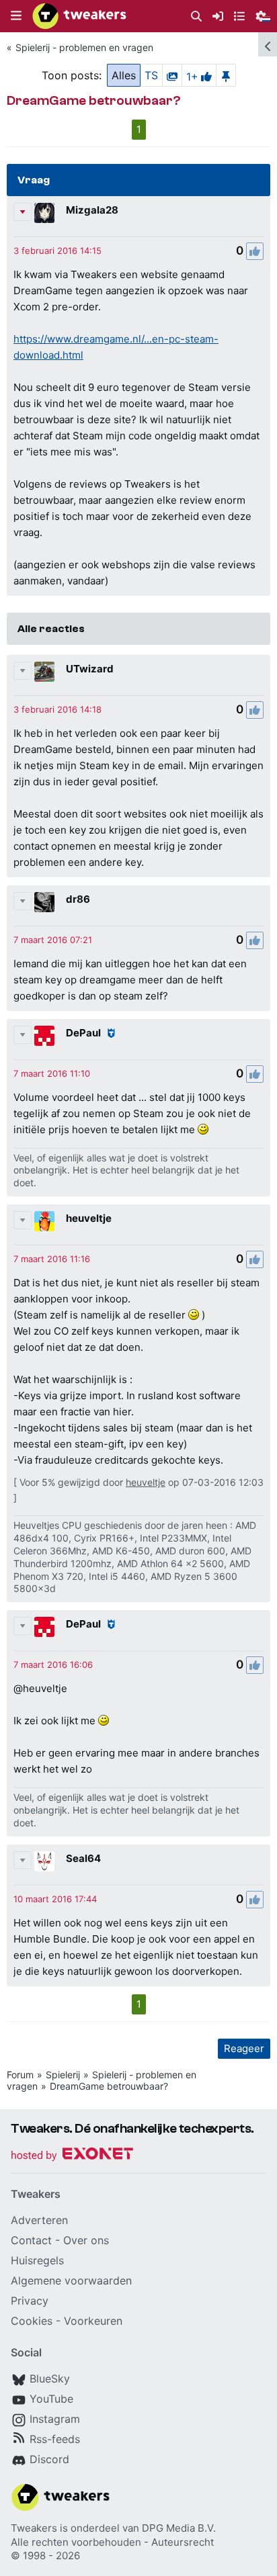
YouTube (51, 2399)
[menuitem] (196, 16)
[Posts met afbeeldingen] (172, 75)
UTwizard (90, 669)
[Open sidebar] (268, 44)
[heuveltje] (44, 1221)
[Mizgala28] (44, 213)
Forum (20, 2075)
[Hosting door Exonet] (72, 2156)
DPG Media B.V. (179, 2528)
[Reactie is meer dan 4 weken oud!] (57, 251)
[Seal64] (44, 1861)
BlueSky (50, 2379)
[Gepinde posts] (226, 75)
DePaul (83, 1033)
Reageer (244, 2048)
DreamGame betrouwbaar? (109, 2086)
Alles (124, 75)
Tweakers (34, 2528)
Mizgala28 (92, 210)
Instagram (55, 2419)
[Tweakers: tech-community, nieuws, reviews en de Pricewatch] (79, 16)
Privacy (30, 2301)
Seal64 (83, 1858)
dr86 (78, 899)
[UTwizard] (44, 672)
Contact (31, 2240)
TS (151, 75)
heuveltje (89, 1218)
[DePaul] (44, 1036)
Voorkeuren (93, 2321)
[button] (16, 16)
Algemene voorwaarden (71, 2280)
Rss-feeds (55, 2439)
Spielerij (63, 2075)
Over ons (86, 2240)
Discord (49, 2459)
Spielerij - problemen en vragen (84, 47)
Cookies (32, 2321)
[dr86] (44, 902)
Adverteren (39, 2220)
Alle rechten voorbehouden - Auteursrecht (112, 2542)
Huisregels (37, 2260)
